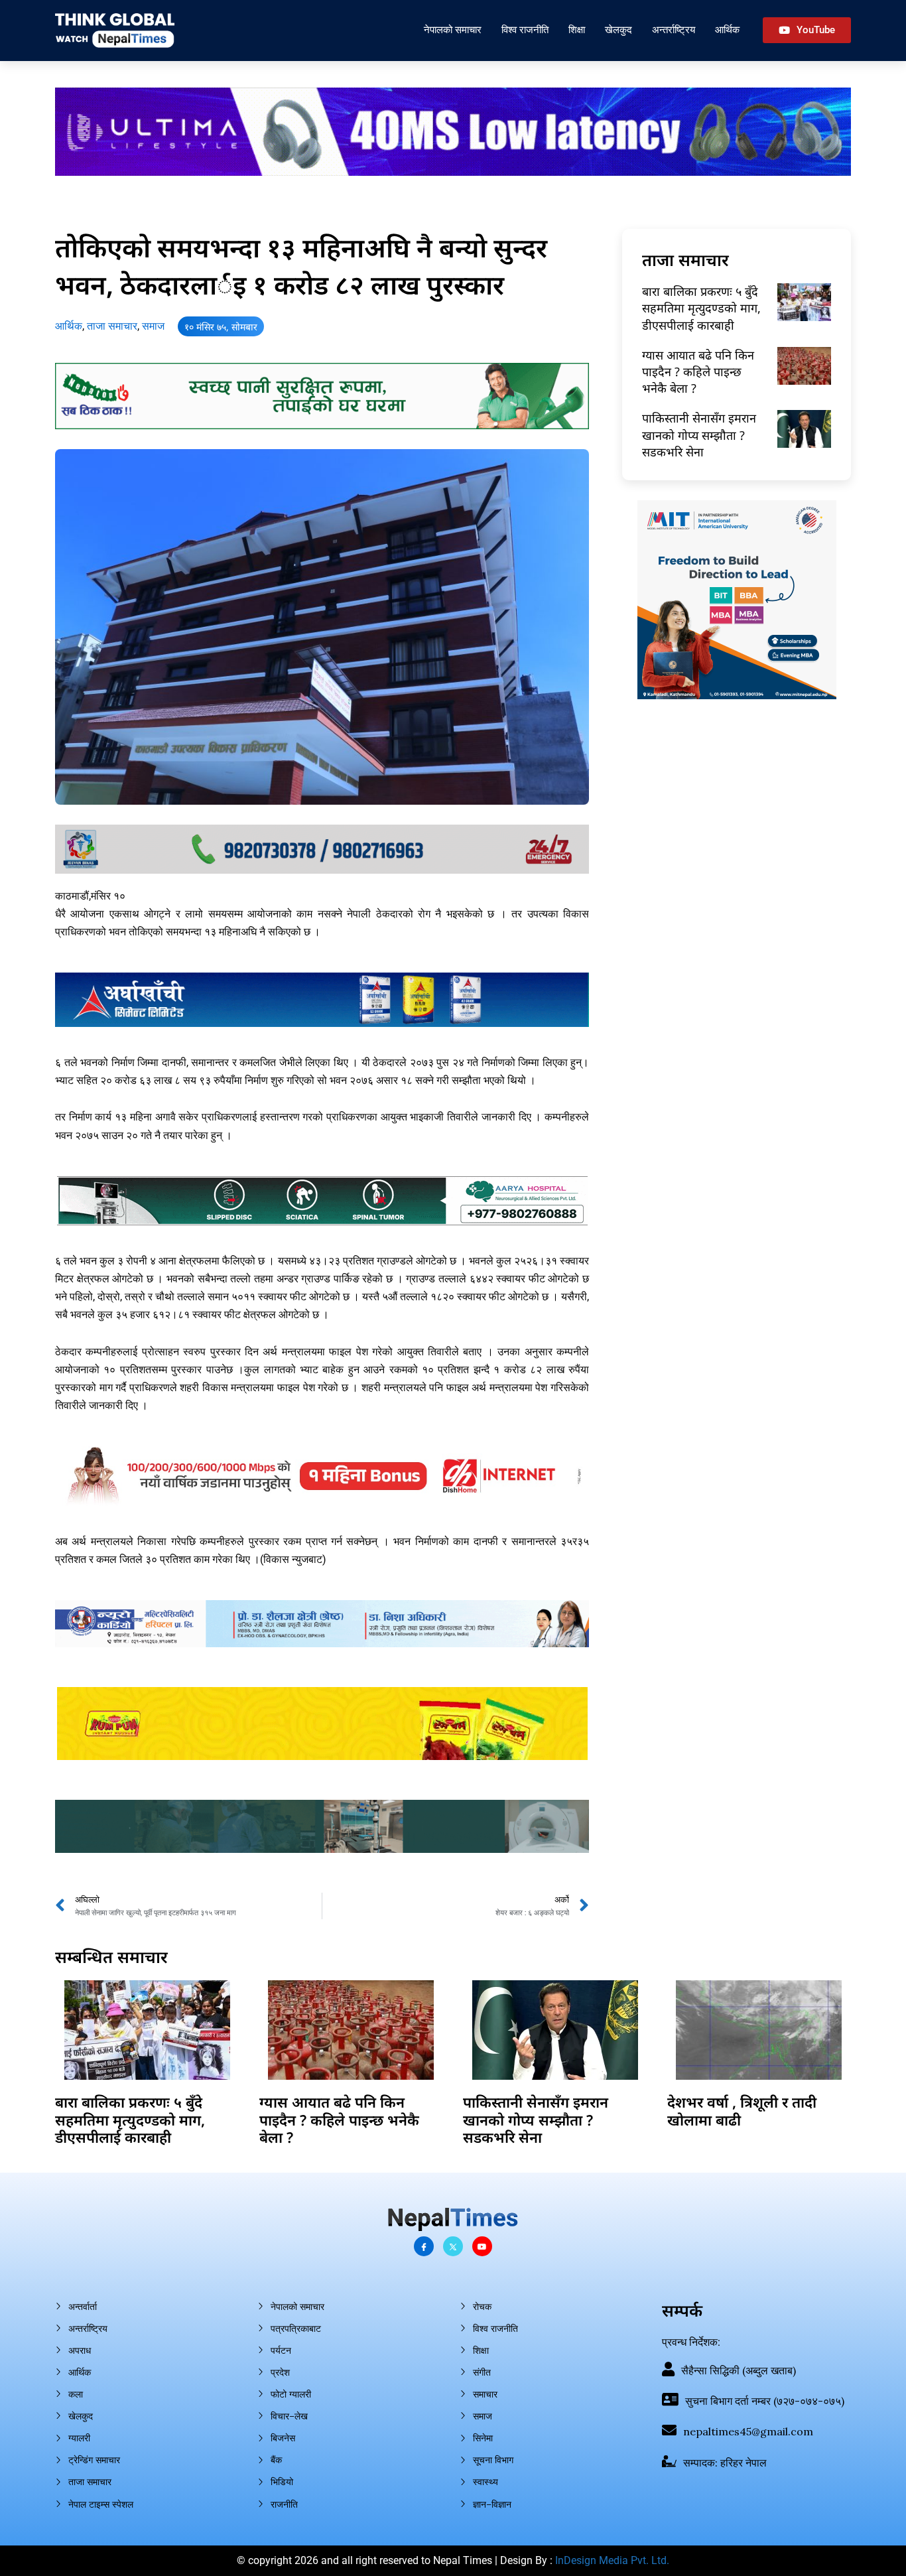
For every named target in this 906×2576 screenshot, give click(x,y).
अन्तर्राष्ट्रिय (674, 30)
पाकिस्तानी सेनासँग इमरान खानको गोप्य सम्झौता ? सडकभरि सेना (699, 435)
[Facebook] (424, 2246)
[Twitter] (453, 2246)
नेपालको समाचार (453, 30)
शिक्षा (577, 30)
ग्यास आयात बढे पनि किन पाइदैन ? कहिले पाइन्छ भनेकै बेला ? (698, 372)
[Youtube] (482, 2246)
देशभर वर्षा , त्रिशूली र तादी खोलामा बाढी (742, 2110)
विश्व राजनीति (525, 30)
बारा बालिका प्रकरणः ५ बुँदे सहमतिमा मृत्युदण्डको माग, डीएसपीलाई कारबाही (701, 308)
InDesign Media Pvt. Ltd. (612, 2560)
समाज (153, 326)
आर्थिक (727, 30)
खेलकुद (618, 30)
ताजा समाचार (112, 326)
